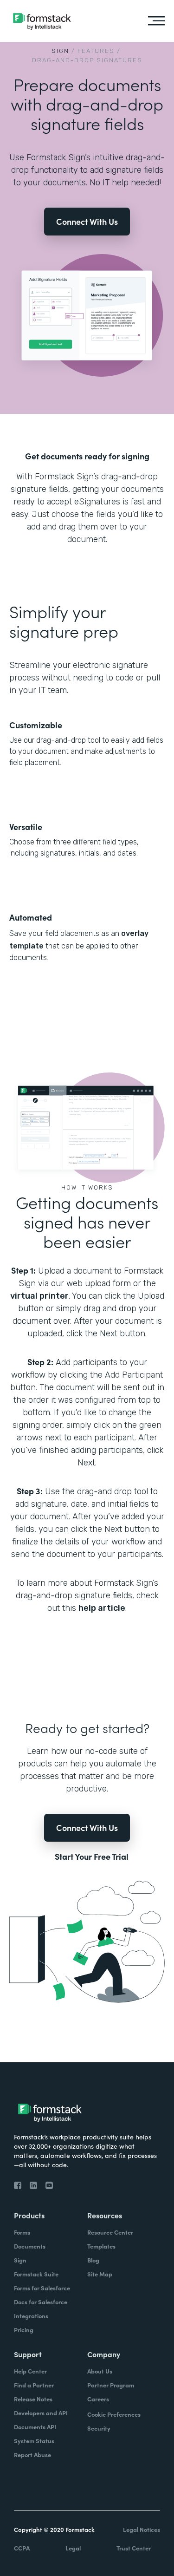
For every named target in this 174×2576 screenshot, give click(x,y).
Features (96, 51)
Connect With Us (87, 221)
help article (102, 1608)
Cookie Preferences (114, 2414)
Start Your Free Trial (92, 1857)
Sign (60, 51)
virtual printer (39, 1296)
